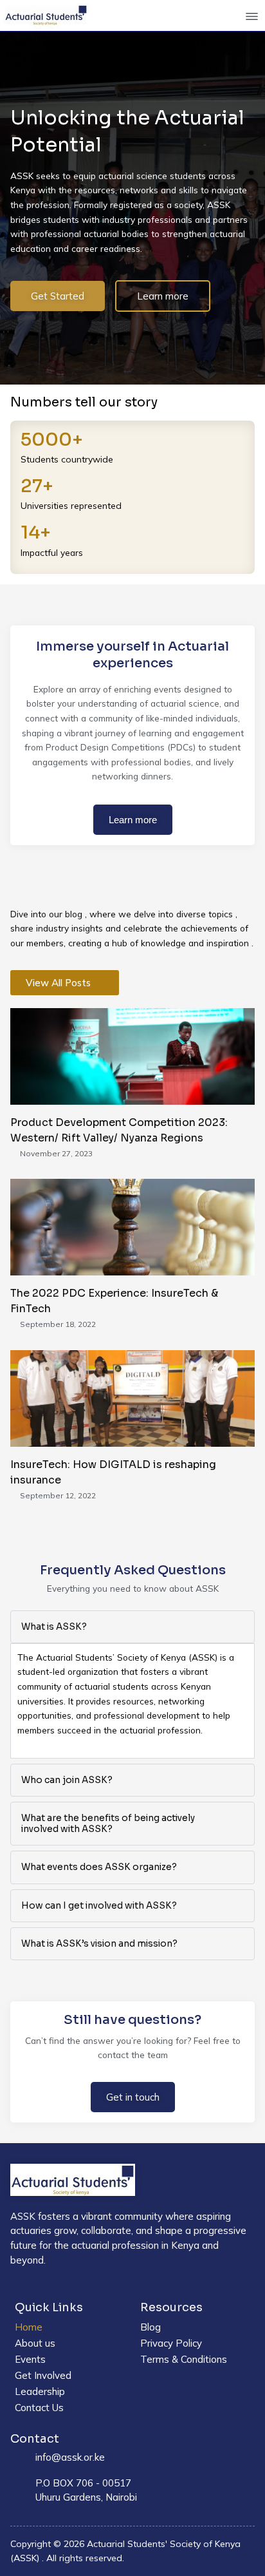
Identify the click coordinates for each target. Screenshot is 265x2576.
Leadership (40, 2391)
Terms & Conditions (184, 2359)
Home (29, 2327)
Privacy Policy (171, 2343)
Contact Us (39, 2408)
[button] (252, 17)
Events (30, 2359)
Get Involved (43, 2375)
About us (35, 2343)
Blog (151, 2327)
